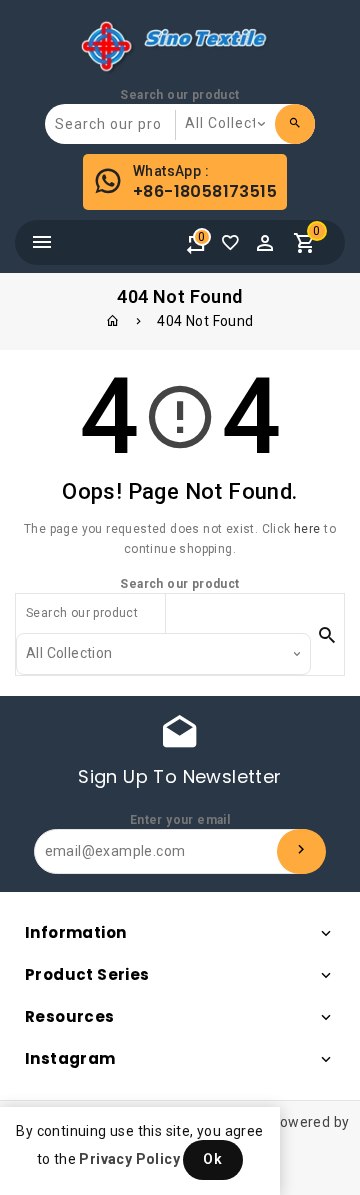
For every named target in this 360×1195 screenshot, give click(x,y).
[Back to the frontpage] (113, 321)
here (307, 529)
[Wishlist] (235, 248)
